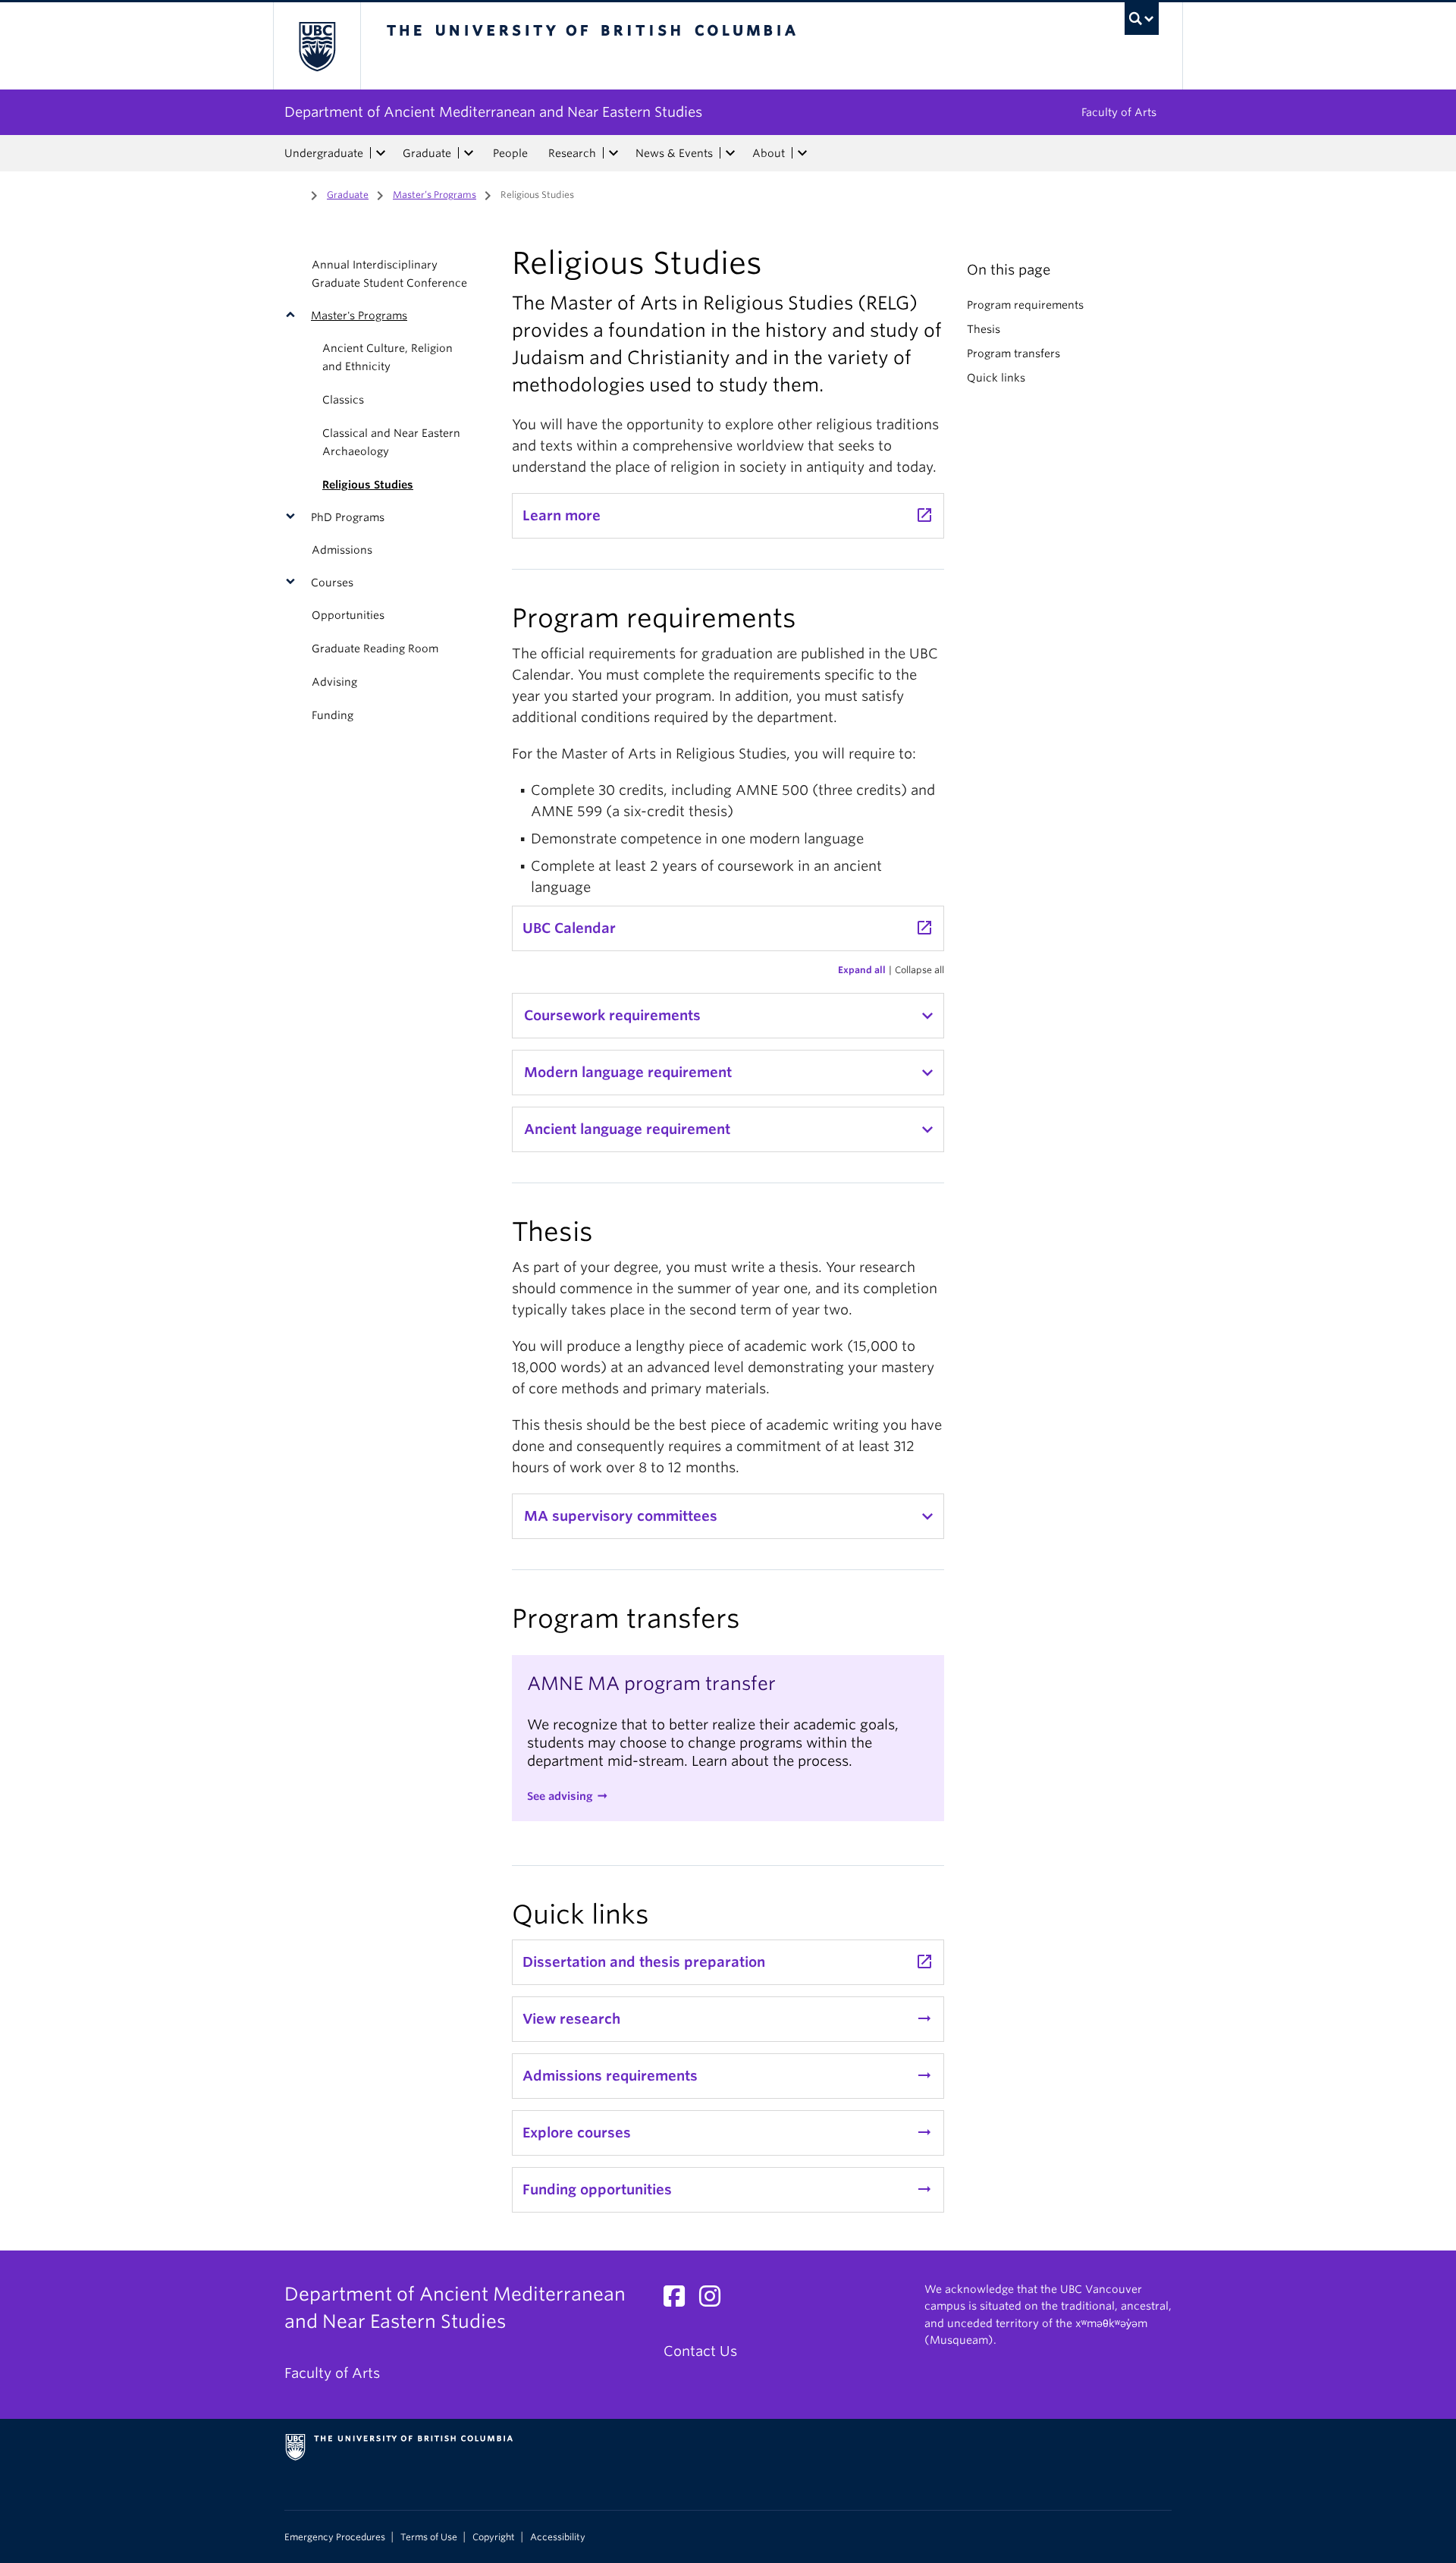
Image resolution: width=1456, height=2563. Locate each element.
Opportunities (348, 615)
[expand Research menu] (613, 153)
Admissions (342, 550)
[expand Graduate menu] (469, 153)
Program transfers (1014, 353)
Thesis (984, 329)
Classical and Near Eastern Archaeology (391, 442)
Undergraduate (324, 153)
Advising (334, 682)
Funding (333, 715)
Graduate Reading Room (375, 649)
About (769, 153)
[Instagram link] (715, 2300)
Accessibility (558, 2537)
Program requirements (1025, 305)
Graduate (427, 153)
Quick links (996, 378)
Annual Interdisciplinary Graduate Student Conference (389, 274)
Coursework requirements (612, 1015)
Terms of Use (429, 2537)
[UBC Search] (1142, 19)
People (510, 153)
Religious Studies (368, 485)
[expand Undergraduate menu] (381, 153)
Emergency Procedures (335, 2537)
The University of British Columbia (317, 46)
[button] (294, 316)
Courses (332, 583)
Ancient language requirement (627, 1129)
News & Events (674, 153)
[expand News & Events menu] (730, 153)
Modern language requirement (628, 1072)
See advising (560, 1796)
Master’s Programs (435, 195)
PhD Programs (348, 517)
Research (572, 153)
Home (293, 193)
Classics (343, 400)
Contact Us (700, 2351)
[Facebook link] (680, 2300)
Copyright (494, 2537)
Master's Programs (359, 316)
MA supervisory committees (621, 1516)
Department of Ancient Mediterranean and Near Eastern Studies (493, 112)
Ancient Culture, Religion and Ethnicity (388, 357)
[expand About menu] (802, 153)
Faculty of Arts (1119, 112)
